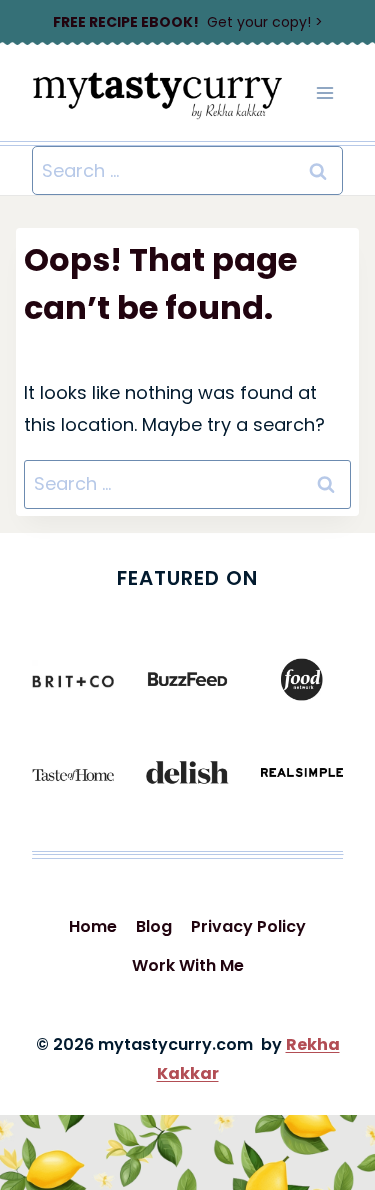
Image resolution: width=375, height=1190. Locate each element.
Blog (154, 926)
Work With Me (188, 965)
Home (93, 926)
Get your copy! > (188, 22)
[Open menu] (324, 93)
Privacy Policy (248, 926)
